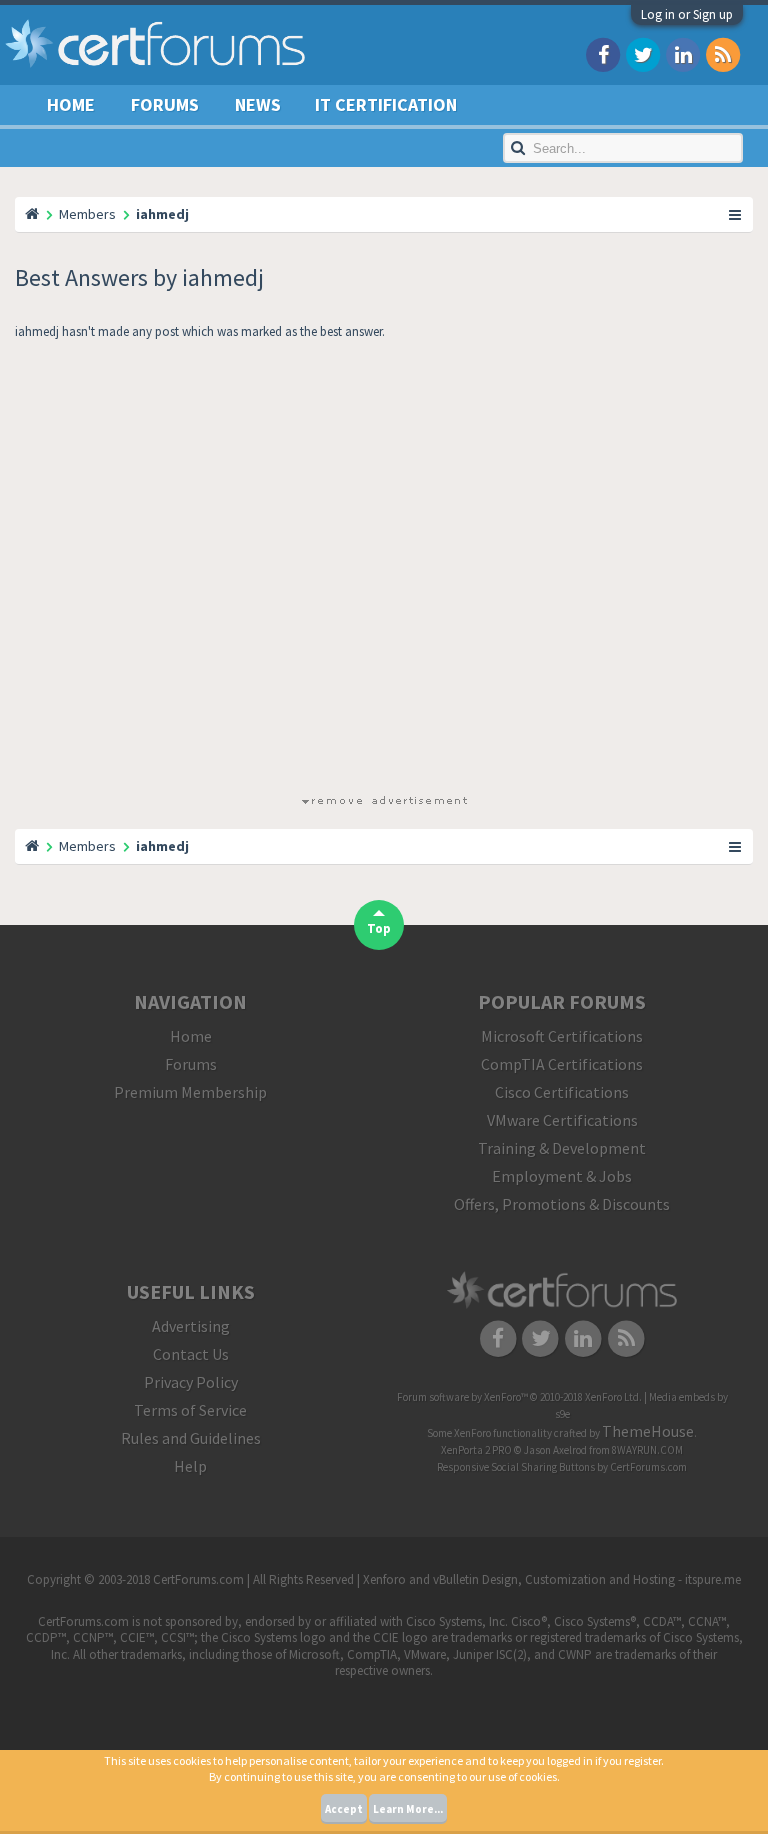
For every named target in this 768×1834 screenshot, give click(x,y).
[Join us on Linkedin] (683, 53)
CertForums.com (648, 1467)
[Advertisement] (384, 571)
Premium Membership (190, 1092)
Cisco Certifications (562, 1092)
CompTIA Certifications (562, 1064)
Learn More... (408, 1809)
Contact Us (191, 1354)
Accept (344, 1809)
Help (190, 1466)
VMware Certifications (562, 1120)
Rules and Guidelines (191, 1438)
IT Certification (386, 104)
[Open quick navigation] (736, 214)
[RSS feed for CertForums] (723, 53)
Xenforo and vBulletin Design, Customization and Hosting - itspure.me (552, 1579)
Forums (165, 104)
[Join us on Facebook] (603, 53)
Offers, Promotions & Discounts (562, 1204)
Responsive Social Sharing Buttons (516, 1467)
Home (71, 104)
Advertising (191, 1326)
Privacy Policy (191, 1382)
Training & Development (562, 1148)
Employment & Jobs (562, 1176)
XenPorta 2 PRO (476, 1450)
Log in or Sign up (687, 14)
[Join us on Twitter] (643, 53)
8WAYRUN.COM (647, 1450)
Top (379, 928)
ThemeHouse (648, 1431)
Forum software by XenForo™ (519, 1397)
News (258, 104)
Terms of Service (190, 1410)
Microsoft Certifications (562, 1036)
